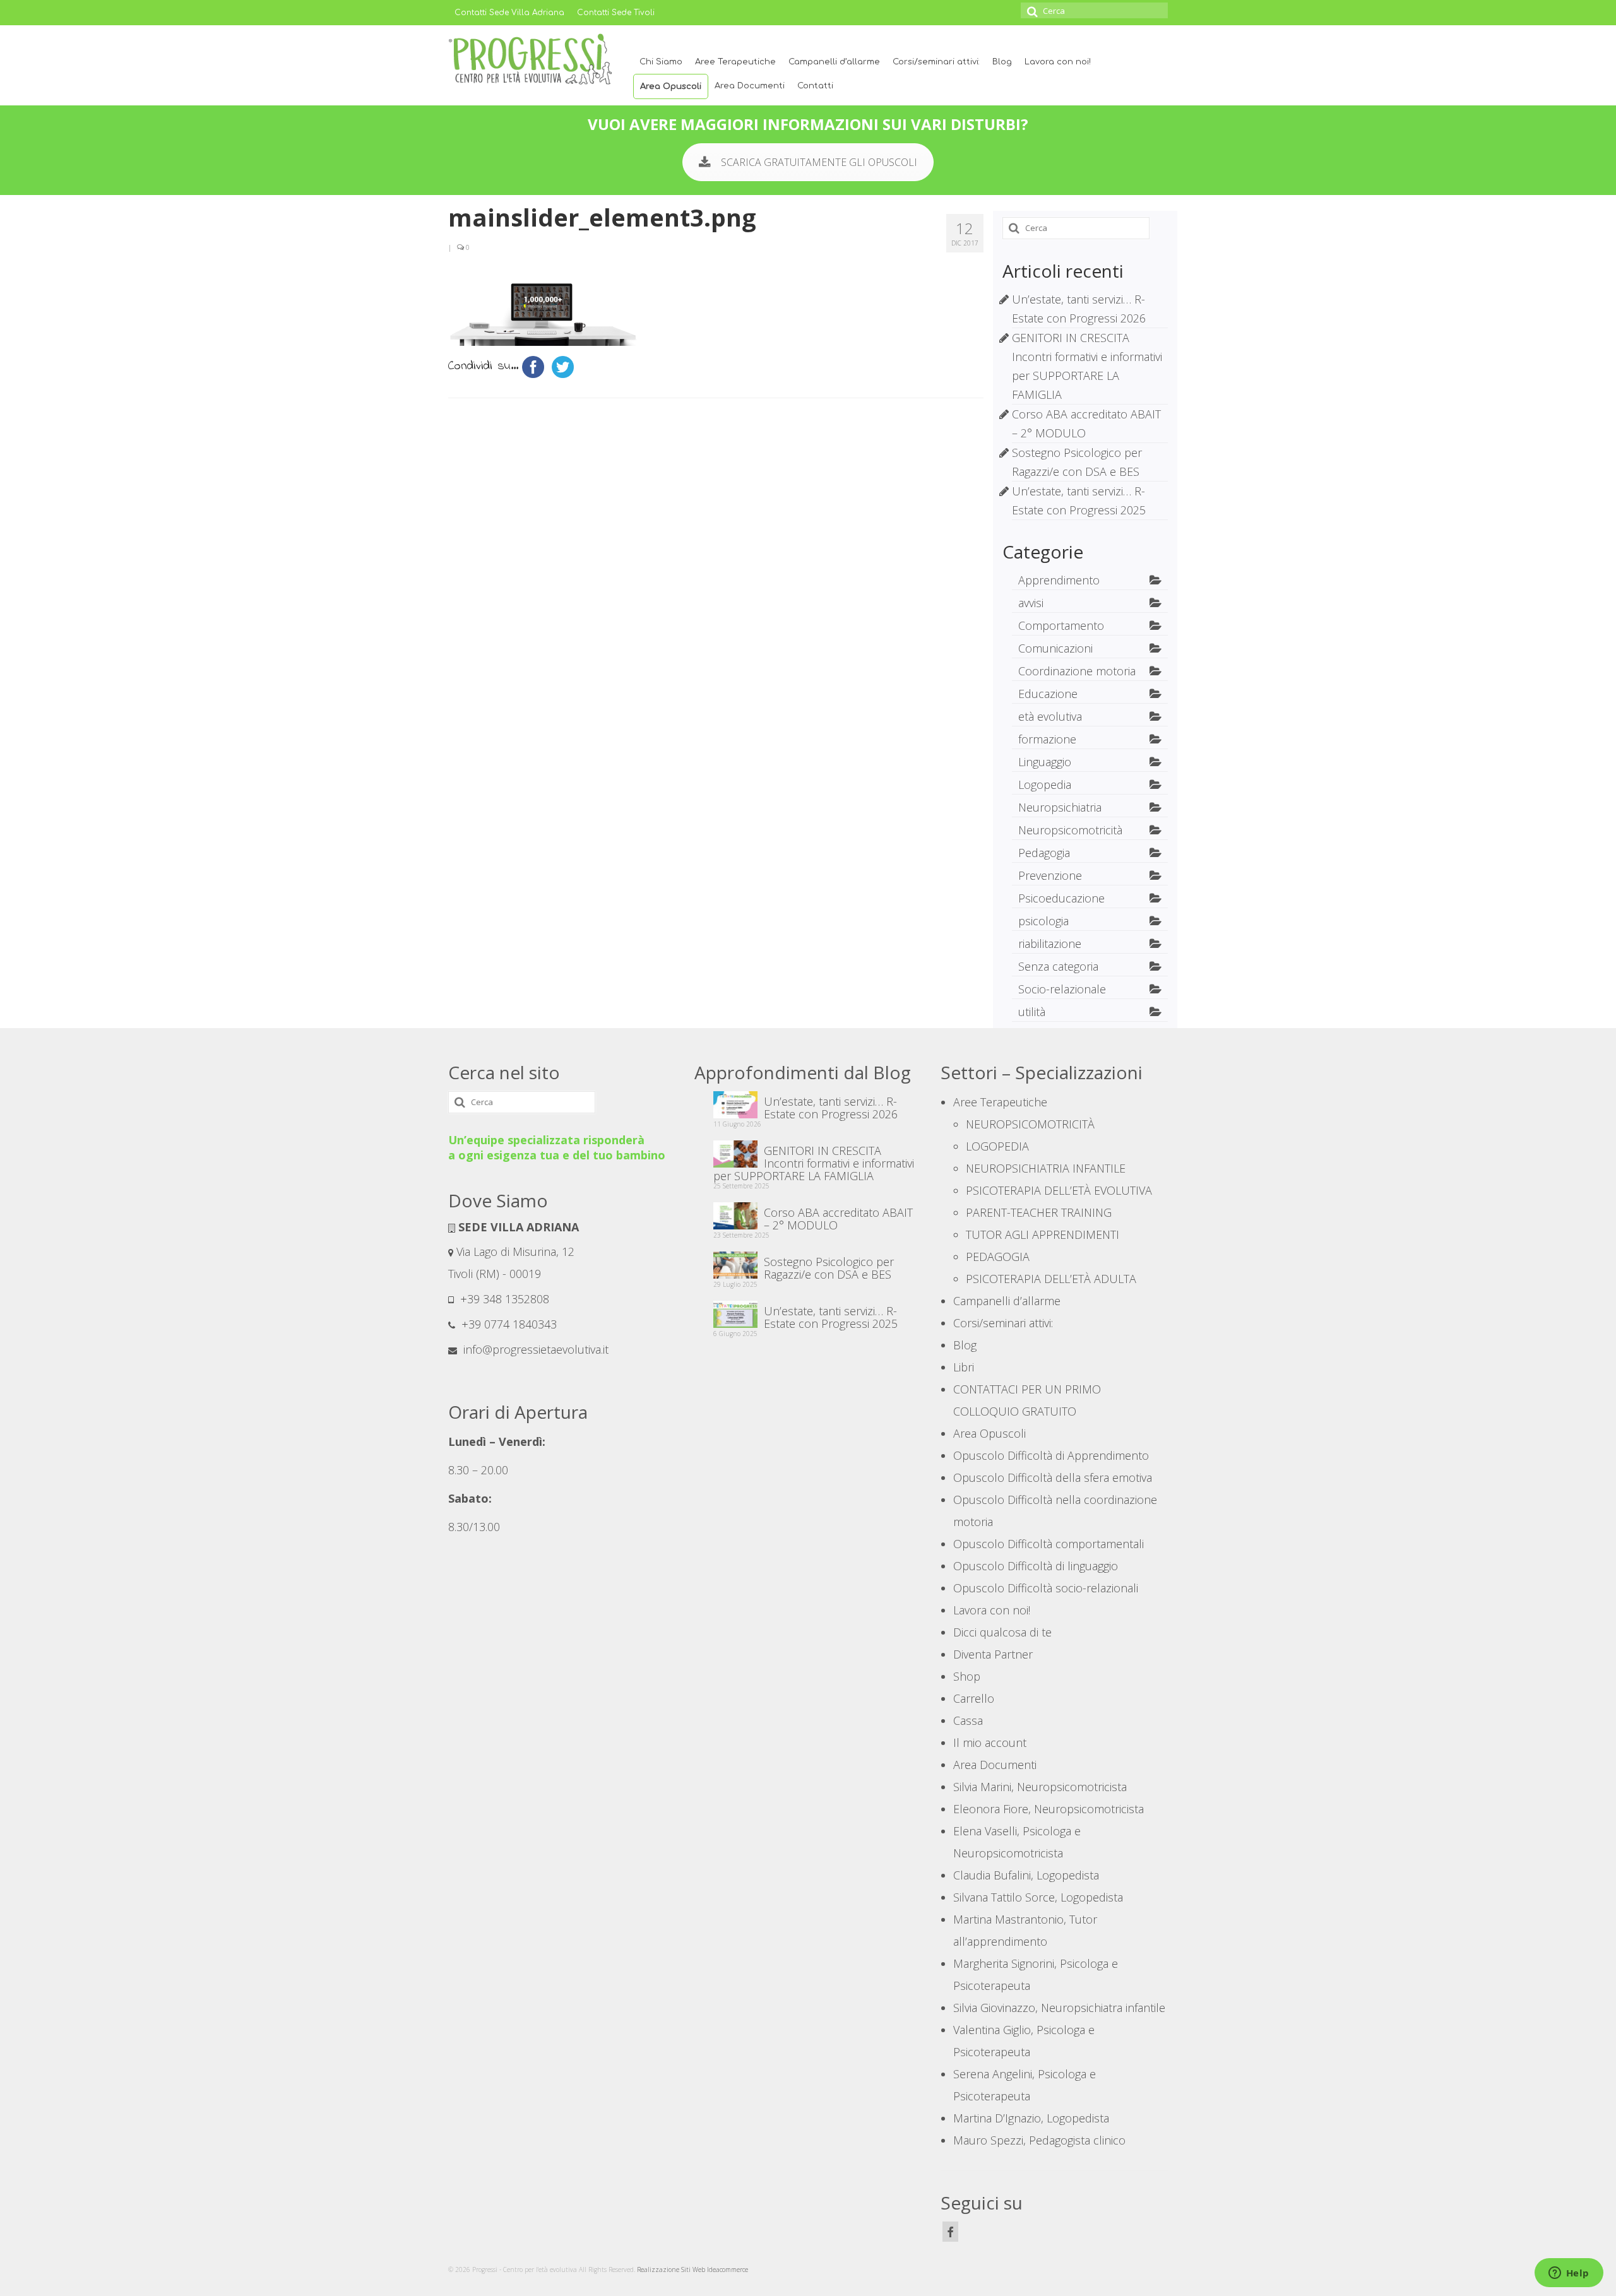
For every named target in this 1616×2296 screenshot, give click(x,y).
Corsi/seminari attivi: (936, 62)
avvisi (1031, 603)
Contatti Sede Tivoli (616, 13)
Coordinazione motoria (1077, 671)
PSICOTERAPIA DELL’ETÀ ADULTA (1051, 1279)
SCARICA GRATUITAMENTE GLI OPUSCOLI (819, 162)
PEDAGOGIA (998, 1257)
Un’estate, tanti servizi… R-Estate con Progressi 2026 (831, 1107)
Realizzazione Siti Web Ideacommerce (692, 2269)
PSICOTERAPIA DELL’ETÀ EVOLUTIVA (1059, 1190)
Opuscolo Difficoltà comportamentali (1049, 1544)
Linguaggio (1045, 762)
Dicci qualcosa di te (1002, 1632)
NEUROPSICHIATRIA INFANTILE (1046, 1168)
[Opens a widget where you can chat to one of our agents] (1569, 2274)
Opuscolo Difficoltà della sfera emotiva (1053, 1477)
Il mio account (990, 1743)
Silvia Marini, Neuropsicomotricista (1040, 1787)
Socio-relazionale (1062, 989)
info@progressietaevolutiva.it (534, 1349)
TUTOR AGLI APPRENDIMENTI (1043, 1234)
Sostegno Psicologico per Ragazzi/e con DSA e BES (829, 1267)
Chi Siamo (661, 62)
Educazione (1048, 694)
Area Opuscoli (671, 86)
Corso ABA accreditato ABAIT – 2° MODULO (838, 1218)
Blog (1002, 62)
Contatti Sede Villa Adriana (509, 13)
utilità (1032, 1012)
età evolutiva (1050, 716)
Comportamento (1061, 625)
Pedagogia (1044, 853)
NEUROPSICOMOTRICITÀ (1030, 1124)
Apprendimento (1059, 580)
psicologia (1043, 921)
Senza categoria (1058, 966)
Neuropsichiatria (1060, 807)
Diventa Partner (993, 1654)
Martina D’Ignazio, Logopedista (1031, 2118)
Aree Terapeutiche (735, 62)
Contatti (815, 86)
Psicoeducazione (1061, 898)
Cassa (968, 1720)
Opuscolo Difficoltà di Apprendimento (1051, 1455)
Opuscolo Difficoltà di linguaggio (1036, 1566)
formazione (1047, 739)
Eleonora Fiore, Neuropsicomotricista (1049, 1809)
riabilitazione (1050, 944)
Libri (964, 1367)
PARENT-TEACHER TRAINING (1039, 1212)
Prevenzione (1050, 875)
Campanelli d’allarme (834, 62)
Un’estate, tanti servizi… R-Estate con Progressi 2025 (831, 1317)
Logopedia (1045, 784)
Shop (967, 1676)
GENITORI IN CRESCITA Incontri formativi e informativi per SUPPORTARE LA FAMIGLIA (814, 1163)
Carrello (974, 1698)
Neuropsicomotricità (1070, 830)
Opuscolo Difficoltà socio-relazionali (1046, 1588)
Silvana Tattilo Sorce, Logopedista (1038, 1897)
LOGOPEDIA (997, 1146)
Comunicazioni (1055, 648)
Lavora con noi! (1058, 62)
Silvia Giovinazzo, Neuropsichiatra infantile (1059, 2008)
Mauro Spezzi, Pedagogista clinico (1039, 2140)
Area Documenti (750, 86)
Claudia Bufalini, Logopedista (1026, 1875)
